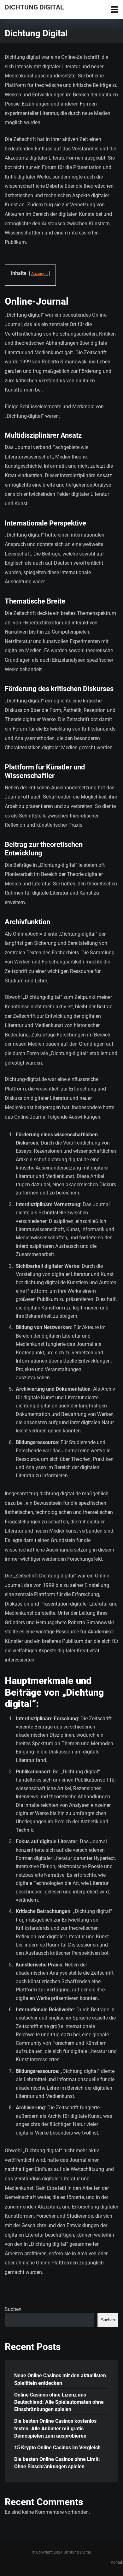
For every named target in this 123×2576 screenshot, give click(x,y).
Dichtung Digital (34, 7)
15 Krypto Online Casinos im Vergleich (57, 2448)
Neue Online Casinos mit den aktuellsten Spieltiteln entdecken (60, 2379)
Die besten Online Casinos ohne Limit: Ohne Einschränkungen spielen (57, 2463)
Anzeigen (39, 273)
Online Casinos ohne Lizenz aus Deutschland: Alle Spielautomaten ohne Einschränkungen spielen (59, 2402)
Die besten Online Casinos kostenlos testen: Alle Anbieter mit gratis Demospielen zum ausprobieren (55, 2428)
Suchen (13, 2309)
